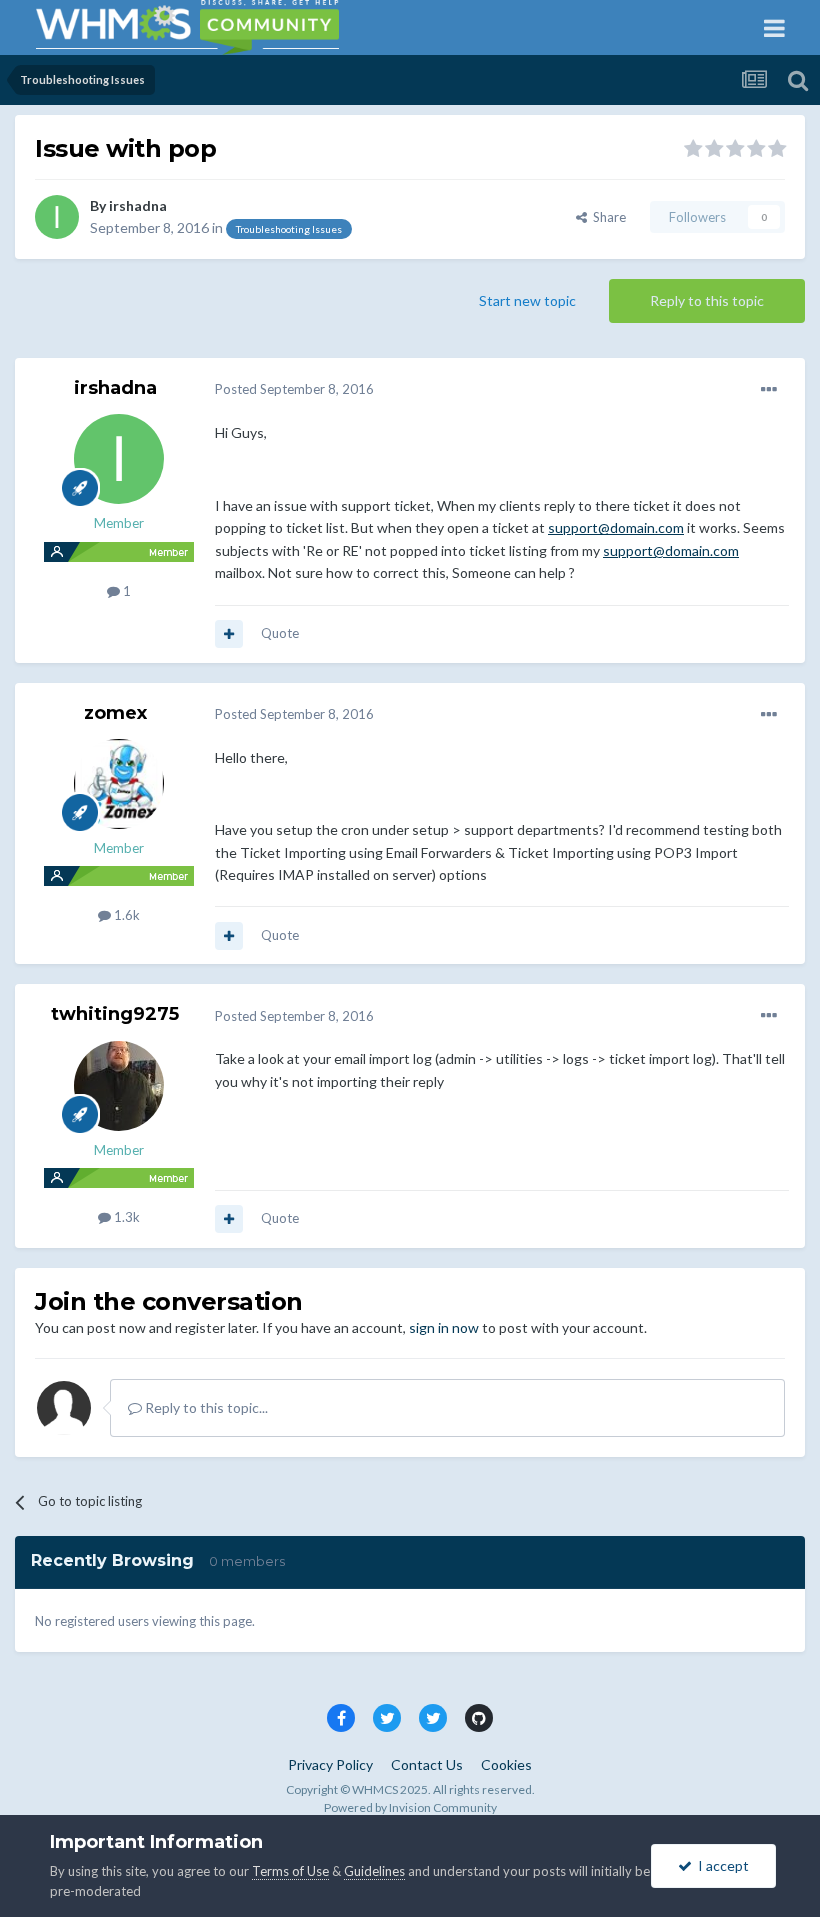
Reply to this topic (707, 300)
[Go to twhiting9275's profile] (119, 1086)
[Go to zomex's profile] (119, 784)
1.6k (125, 915)
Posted (294, 389)
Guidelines (374, 1871)
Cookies (506, 1764)
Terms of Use (290, 1871)
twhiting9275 (115, 1014)
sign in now (444, 1327)
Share (606, 217)
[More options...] (769, 390)
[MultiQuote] (229, 634)
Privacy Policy (330, 1764)
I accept (720, 1865)
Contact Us (427, 1764)
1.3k (125, 1217)
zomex (115, 713)
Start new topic (527, 300)
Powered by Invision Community (410, 1807)
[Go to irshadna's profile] (57, 217)
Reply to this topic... (205, 1407)
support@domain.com (616, 527)
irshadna (138, 205)
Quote (280, 633)
